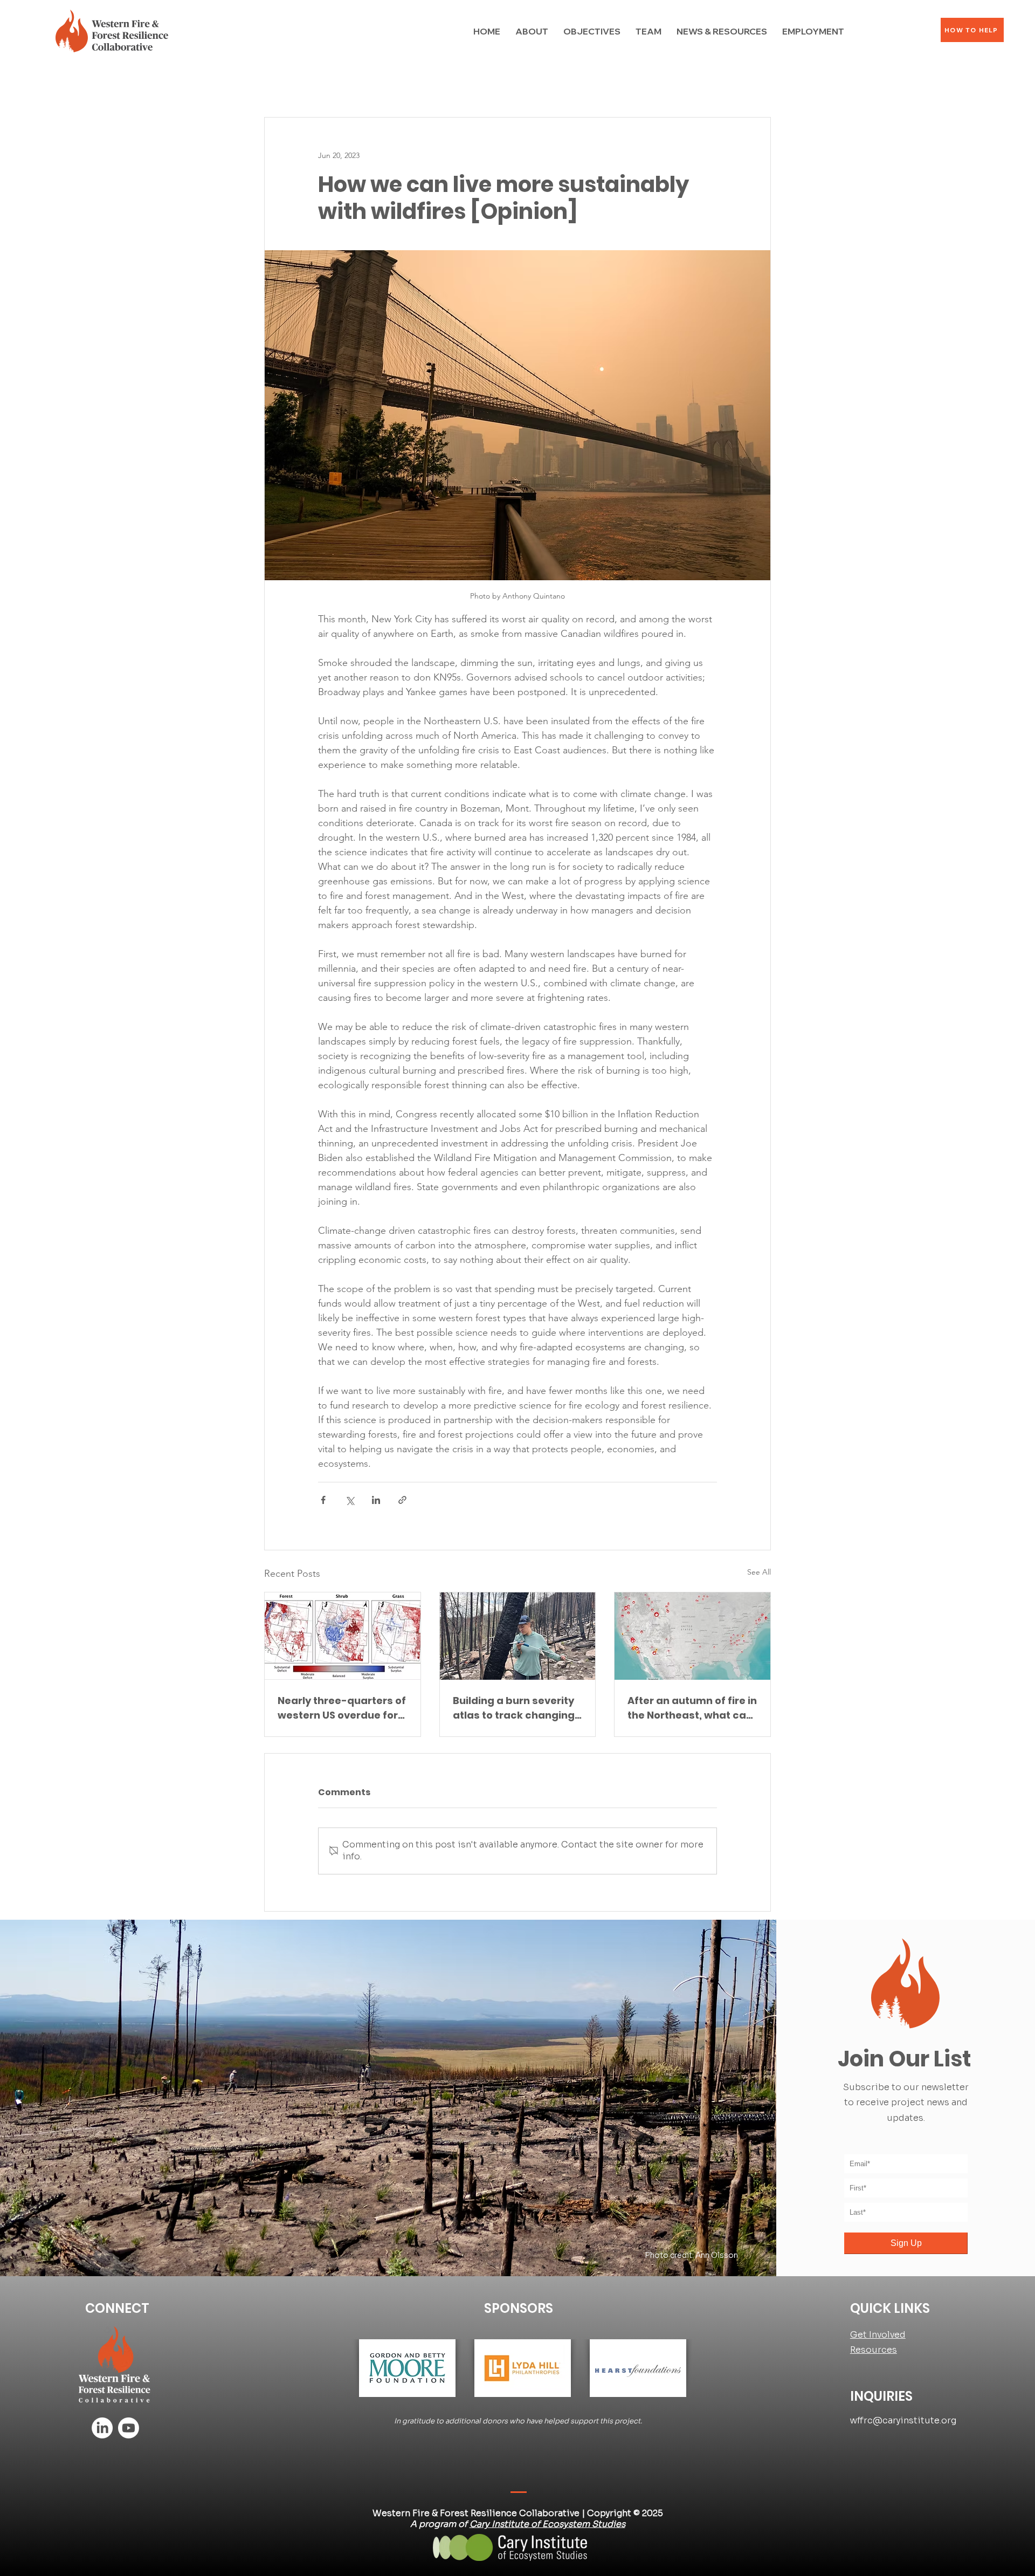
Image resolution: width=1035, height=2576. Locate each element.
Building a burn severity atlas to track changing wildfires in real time (514, 1708)
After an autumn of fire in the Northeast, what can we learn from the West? (692, 1708)
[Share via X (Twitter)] (350, 1500)
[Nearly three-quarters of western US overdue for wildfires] (343, 1636)
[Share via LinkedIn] (376, 1500)
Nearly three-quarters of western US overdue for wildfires (342, 1708)
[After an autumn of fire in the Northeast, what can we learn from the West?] (692, 1636)
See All (759, 1572)
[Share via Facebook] (323, 1500)
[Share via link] (402, 1500)
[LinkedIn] (102, 2428)
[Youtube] (129, 2428)
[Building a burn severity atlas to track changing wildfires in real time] (518, 1636)
